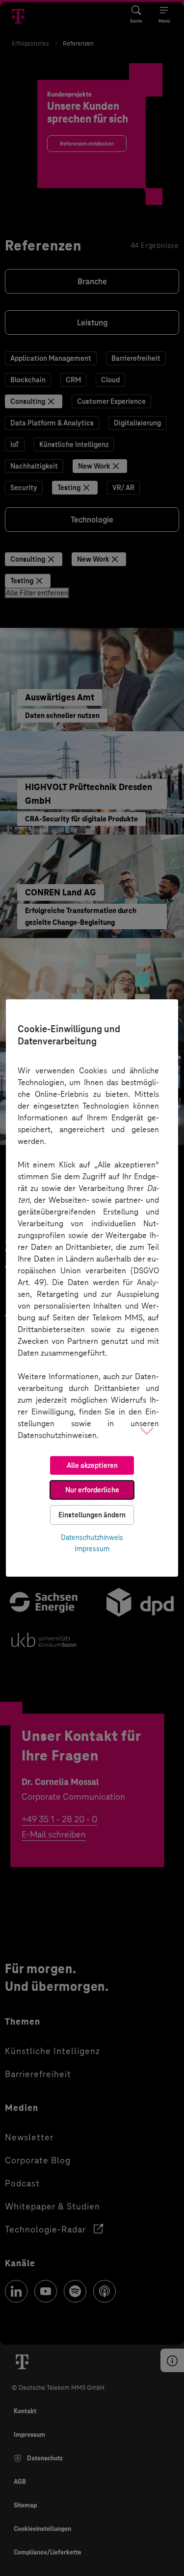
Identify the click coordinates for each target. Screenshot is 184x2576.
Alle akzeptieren (92, 1465)
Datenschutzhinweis (92, 1537)
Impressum (92, 1549)
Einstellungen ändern (92, 1515)
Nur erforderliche (92, 1490)
